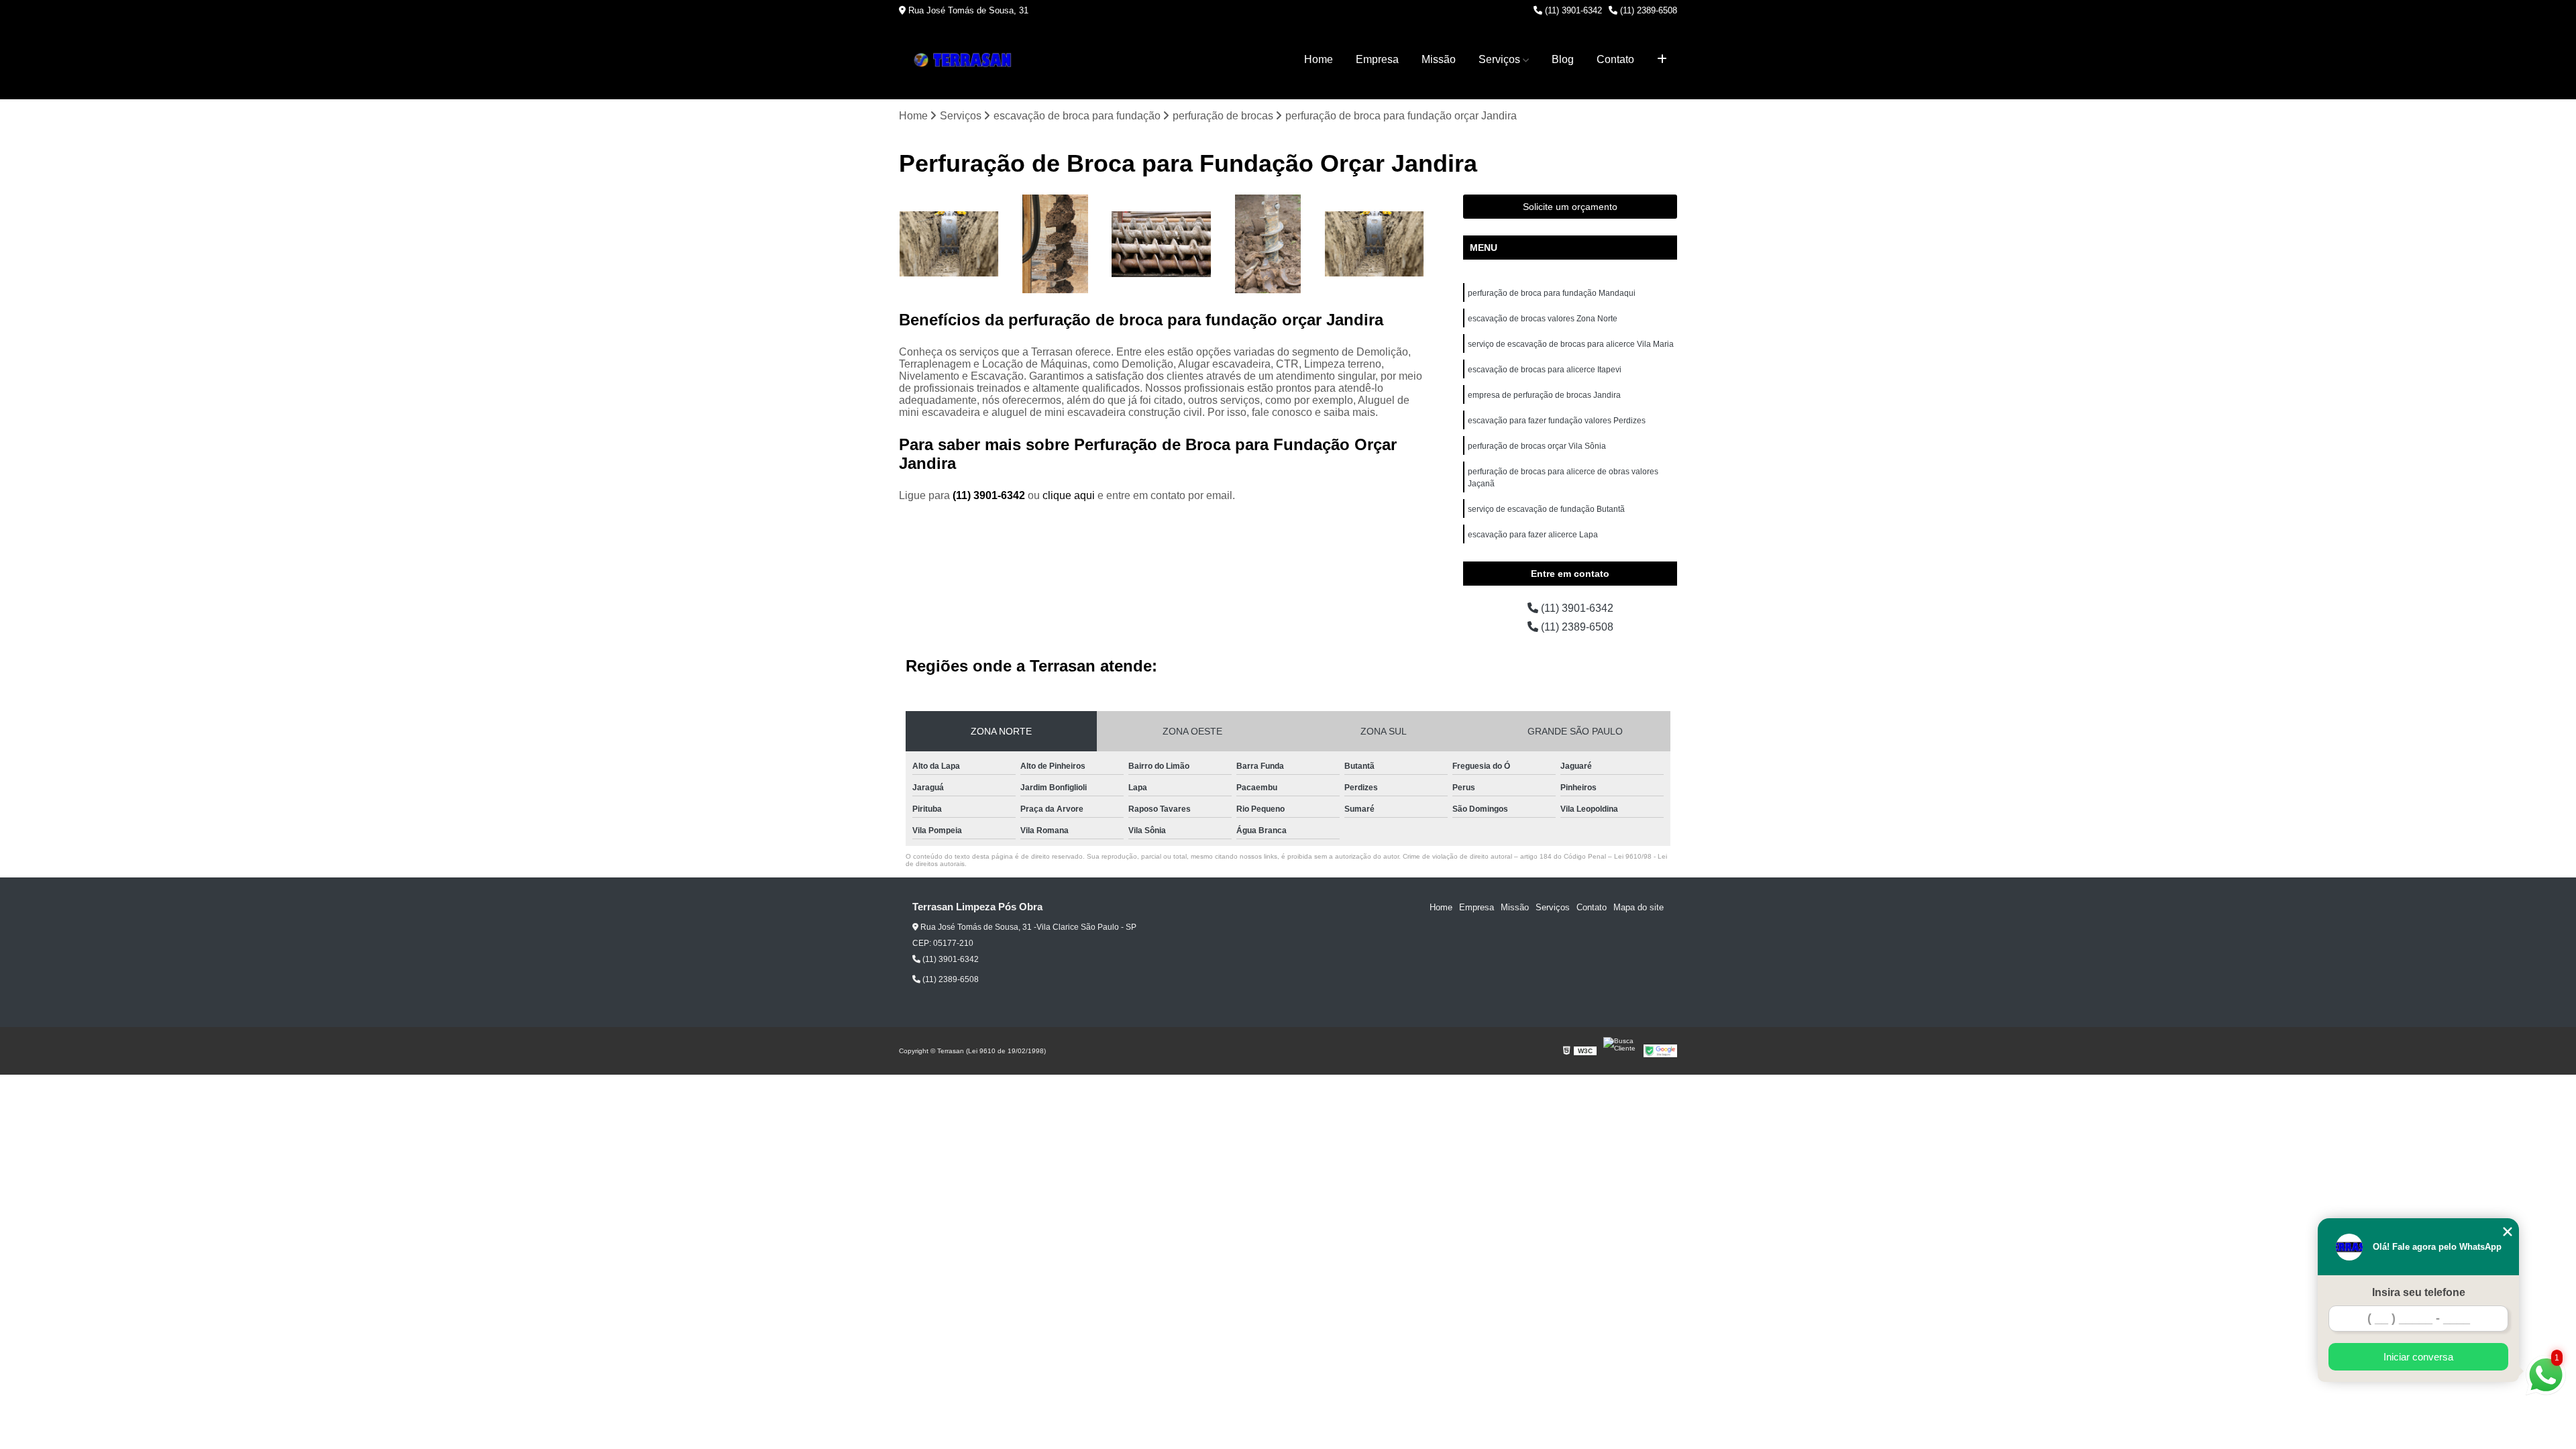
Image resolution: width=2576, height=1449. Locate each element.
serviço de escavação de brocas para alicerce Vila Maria (1571, 344)
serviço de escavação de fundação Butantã (1546, 509)
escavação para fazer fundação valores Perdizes (1557, 421)
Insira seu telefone (2419, 1292)
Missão (1439, 59)
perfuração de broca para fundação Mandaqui (1552, 293)
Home (1319, 59)
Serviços (1499, 59)
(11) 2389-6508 (1647, 10)
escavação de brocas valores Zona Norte (1543, 319)
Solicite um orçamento (1570, 207)
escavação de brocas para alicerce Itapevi (1545, 370)
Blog (1563, 59)
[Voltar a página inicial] (966, 60)
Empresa (1377, 59)
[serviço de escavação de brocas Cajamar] (1268, 245)
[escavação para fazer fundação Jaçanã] (1374, 245)
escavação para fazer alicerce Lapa (1533, 535)
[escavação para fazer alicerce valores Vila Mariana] (949, 245)
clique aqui (1069, 495)
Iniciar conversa (2418, 1357)
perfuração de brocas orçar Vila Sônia (1537, 446)
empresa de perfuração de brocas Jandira (1544, 395)
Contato (1615, 59)
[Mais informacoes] (1662, 60)
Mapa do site (1639, 907)
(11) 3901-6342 (1572, 10)
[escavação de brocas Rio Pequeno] (1056, 245)
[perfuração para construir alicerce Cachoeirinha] (1162, 245)
